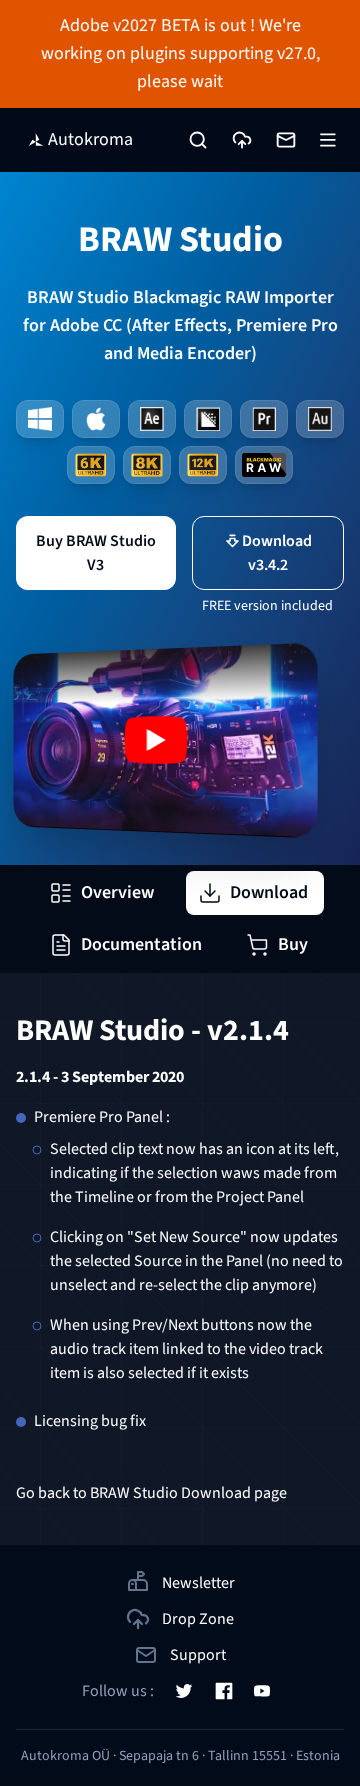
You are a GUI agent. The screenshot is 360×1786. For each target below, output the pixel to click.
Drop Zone (198, 1619)
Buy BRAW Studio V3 (96, 553)
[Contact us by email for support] (286, 140)
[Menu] (328, 140)
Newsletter (198, 1583)
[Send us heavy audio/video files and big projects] (242, 140)
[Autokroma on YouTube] (262, 1691)
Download (269, 892)
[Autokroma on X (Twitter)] (184, 1691)
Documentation (141, 944)
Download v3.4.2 (277, 553)
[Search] (198, 140)
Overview (117, 892)
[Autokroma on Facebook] (224, 1691)
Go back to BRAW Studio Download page (151, 1493)
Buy (293, 944)
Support (198, 1655)
